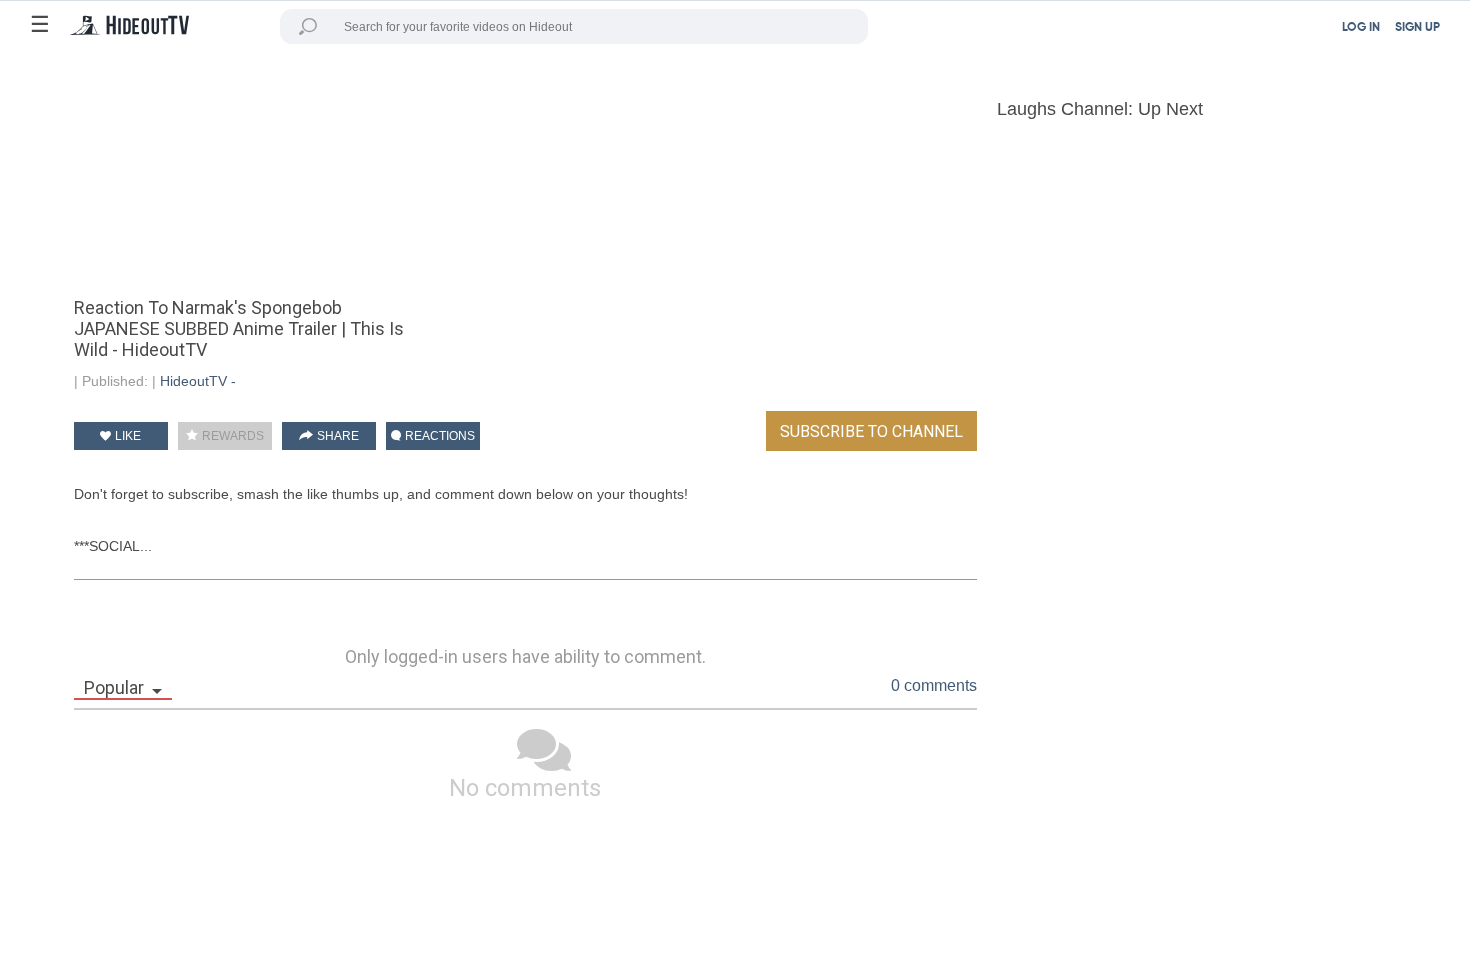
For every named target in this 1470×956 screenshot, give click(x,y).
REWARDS (231, 436)
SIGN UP (1417, 28)
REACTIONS (438, 436)
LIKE (126, 436)
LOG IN (1361, 28)
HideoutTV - (198, 381)
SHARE (336, 436)
